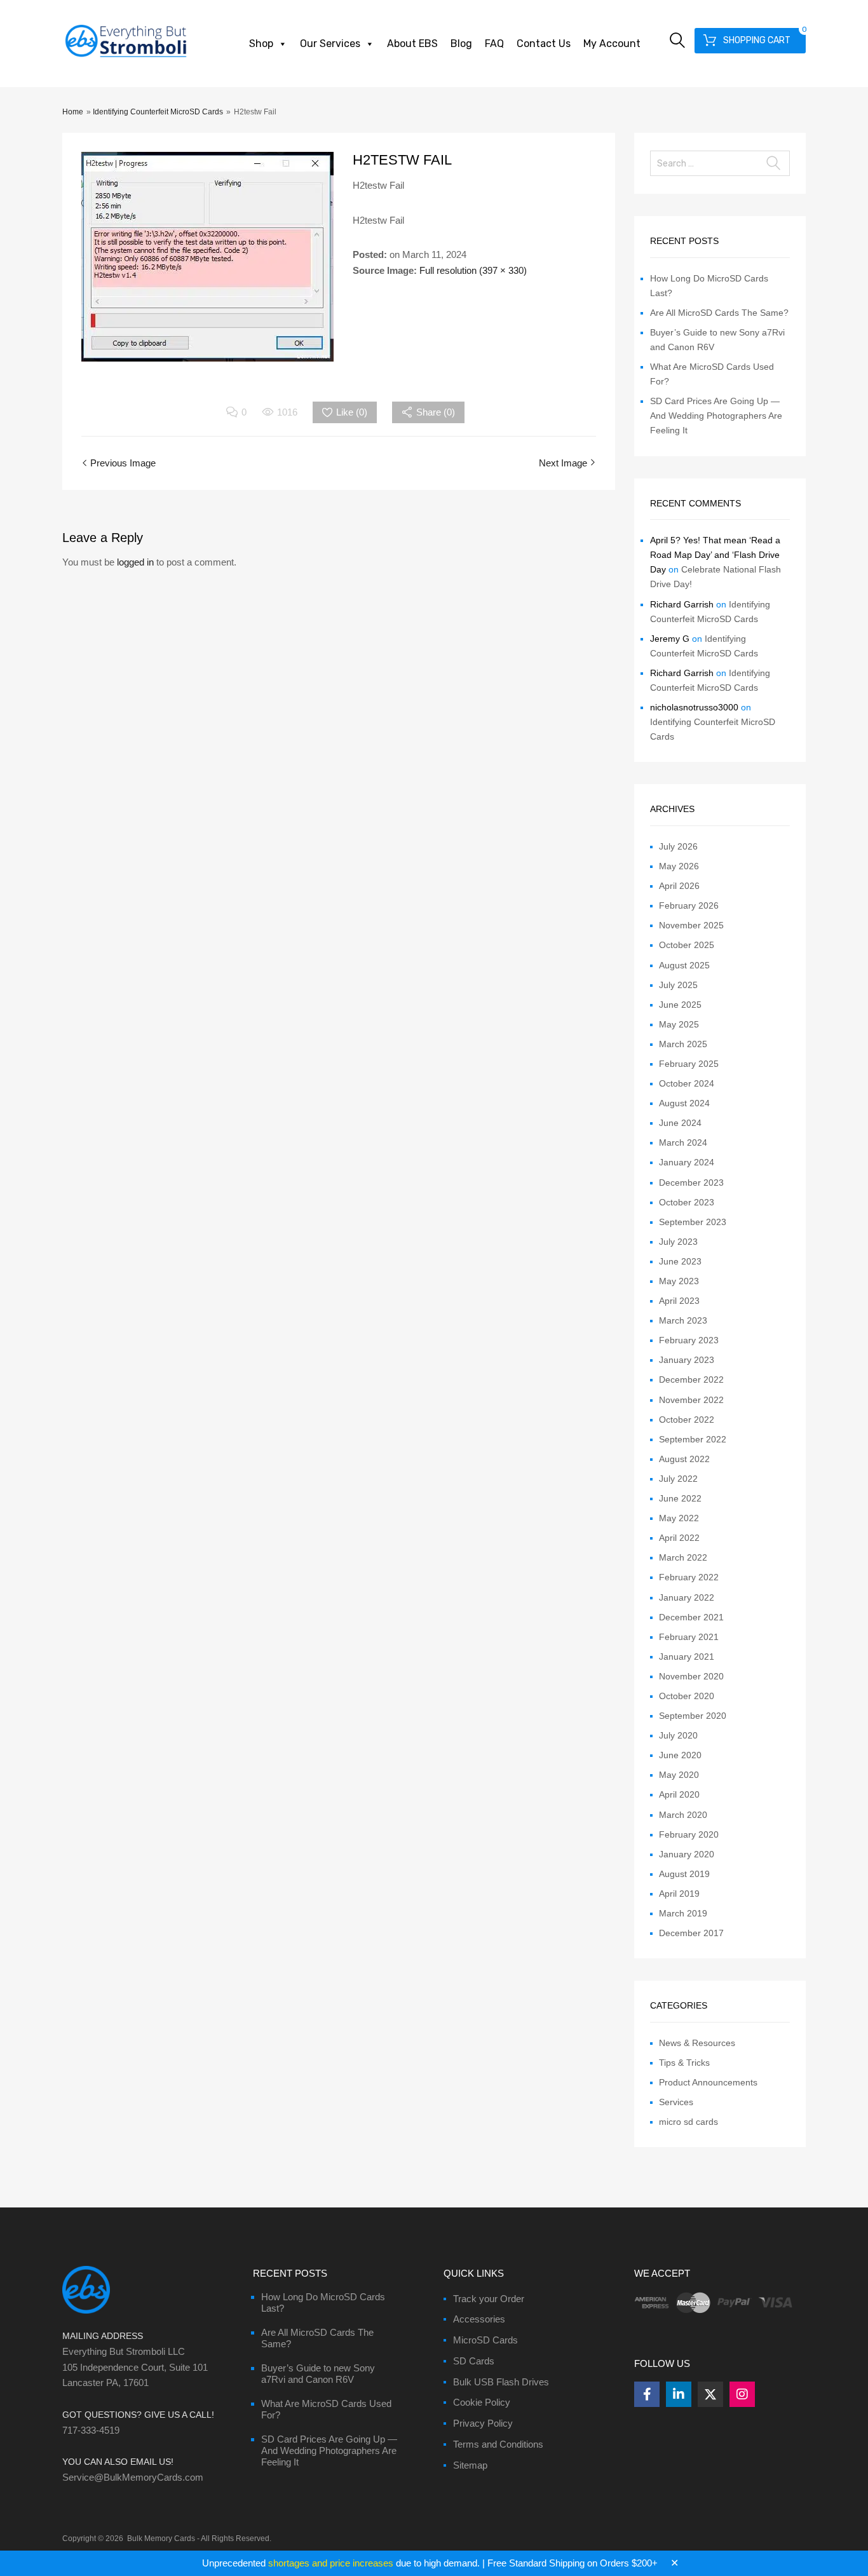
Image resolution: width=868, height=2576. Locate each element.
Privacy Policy (483, 2423)
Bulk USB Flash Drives (501, 2382)
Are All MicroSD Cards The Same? (719, 313)
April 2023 (679, 1301)
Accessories (479, 2319)
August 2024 (684, 1103)
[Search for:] (720, 163)
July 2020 (678, 1735)
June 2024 (680, 1123)
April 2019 (679, 1894)
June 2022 (680, 1498)
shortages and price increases (331, 2563)
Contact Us (544, 44)
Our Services (330, 44)
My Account (612, 44)
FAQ (494, 44)
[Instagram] (742, 2394)
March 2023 (683, 1320)
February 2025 (689, 1064)
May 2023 (679, 1281)
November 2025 (691, 925)
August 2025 (684, 965)
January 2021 (687, 1657)
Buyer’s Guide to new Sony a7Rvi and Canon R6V (318, 2374)
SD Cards (474, 2361)
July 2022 (678, 1479)
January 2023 (687, 1360)
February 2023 (689, 1340)
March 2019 (683, 1913)
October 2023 (687, 1202)
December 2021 (691, 1617)
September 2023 (693, 1222)
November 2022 (691, 1400)
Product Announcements (708, 2082)
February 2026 (689, 905)
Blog (461, 44)
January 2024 (687, 1162)
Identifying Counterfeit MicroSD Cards (158, 112)
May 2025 (679, 1024)
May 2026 (679, 866)
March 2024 (683, 1142)
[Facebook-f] (647, 2394)
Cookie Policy (482, 2402)
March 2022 (683, 1557)
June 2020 (680, 1755)
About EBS (412, 44)
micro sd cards (688, 2122)
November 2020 (691, 1676)
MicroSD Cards (485, 2340)
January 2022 (687, 1597)
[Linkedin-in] (679, 2394)
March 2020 (683, 1815)
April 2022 (679, 1538)
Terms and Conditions (498, 2444)
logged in (135, 562)
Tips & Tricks (684, 2063)
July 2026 (678, 846)
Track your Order (489, 2299)
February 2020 (689, 1834)
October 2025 (687, 945)
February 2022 (689, 1577)
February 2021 (689, 1637)
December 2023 (691, 1183)
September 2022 (693, 1439)
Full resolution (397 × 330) (473, 270)
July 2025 (678, 985)
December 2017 (691, 1933)
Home (73, 112)
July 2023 (678, 1242)
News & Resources (697, 2043)
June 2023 (680, 1261)
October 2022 (687, 1420)
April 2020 (679, 1794)
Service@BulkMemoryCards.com (133, 2477)
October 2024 (687, 1083)
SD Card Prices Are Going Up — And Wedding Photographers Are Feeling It (716, 416)
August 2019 (684, 1874)
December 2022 (691, 1380)
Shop (261, 44)
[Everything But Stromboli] (126, 58)
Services (676, 2102)
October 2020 (687, 1696)
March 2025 (683, 1044)
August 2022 (684, 1459)
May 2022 (679, 1518)
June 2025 (680, 1005)
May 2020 (679, 1775)
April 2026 (679, 886)
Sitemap (470, 2465)
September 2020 (693, 1716)
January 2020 (687, 1854)
